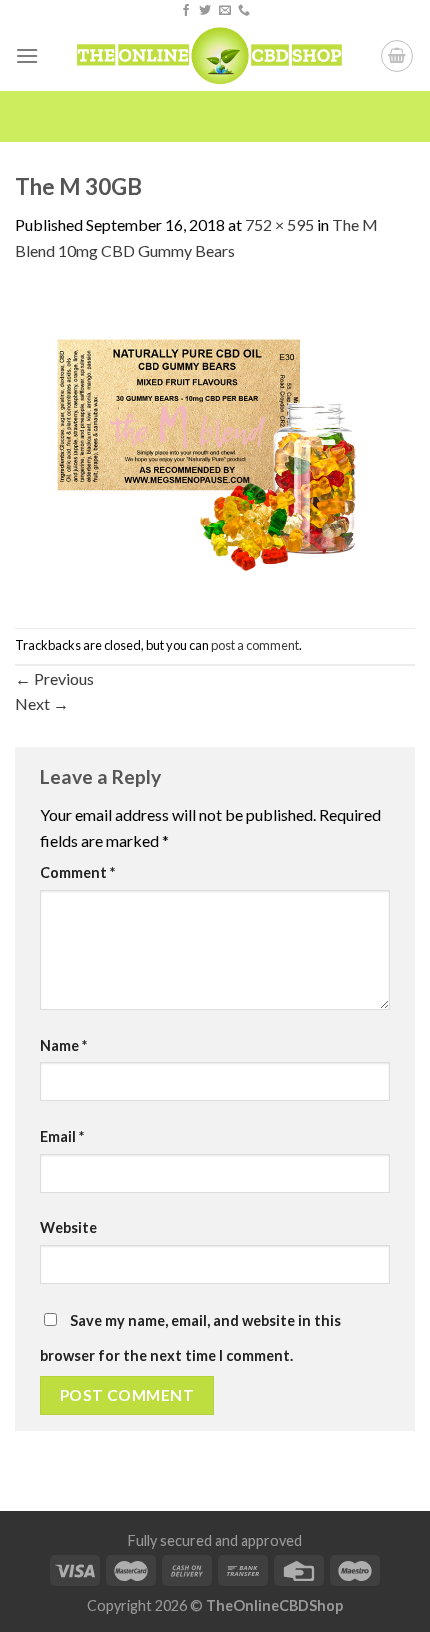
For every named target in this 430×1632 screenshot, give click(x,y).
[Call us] (244, 11)
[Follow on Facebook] (186, 11)
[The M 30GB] (215, 443)
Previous (54, 678)
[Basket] (397, 56)
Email (62, 1136)
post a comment (255, 645)
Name (63, 1045)
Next (42, 703)
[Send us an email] (225, 11)
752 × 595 (279, 224)
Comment (77, 872)
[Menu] (27, 55)
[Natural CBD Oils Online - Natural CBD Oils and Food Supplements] (209, 56)
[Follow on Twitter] (205, 11)
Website (68, 1227)
